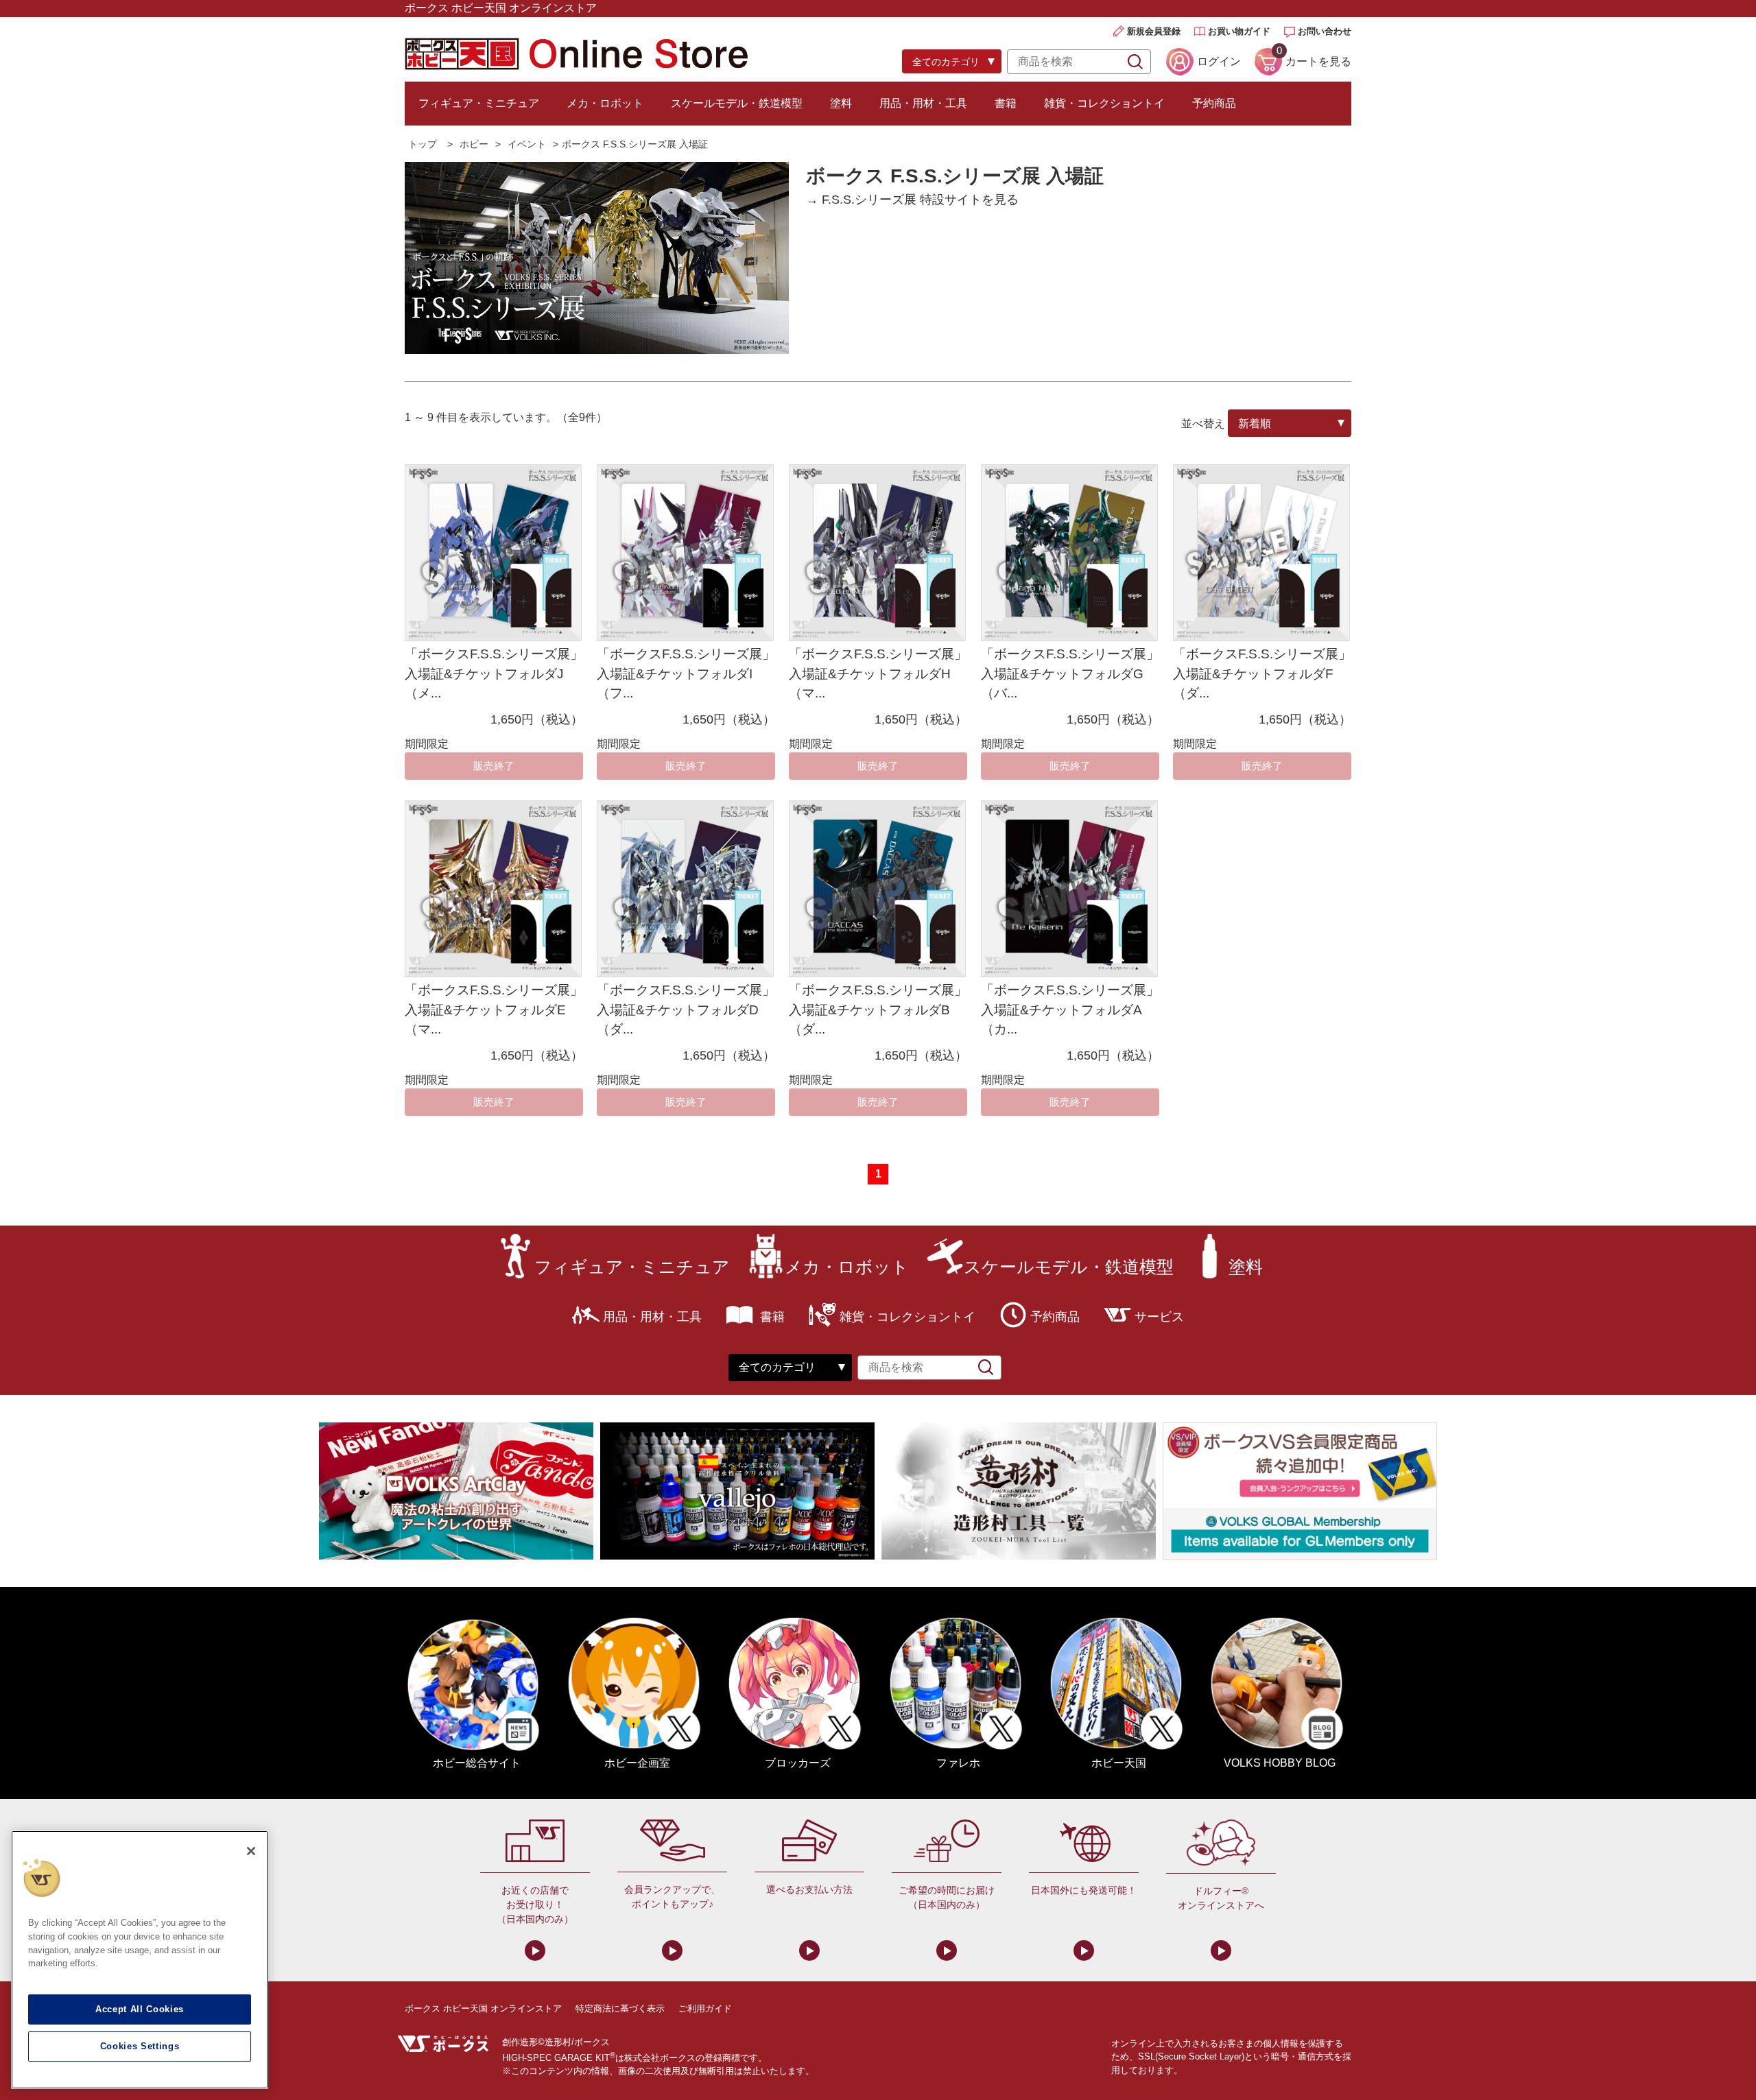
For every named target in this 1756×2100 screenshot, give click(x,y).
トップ (423, 144)
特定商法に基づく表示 (620, 2008)
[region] (140, 1960)
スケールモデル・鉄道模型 (737, 103)
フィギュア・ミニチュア (479, 103)
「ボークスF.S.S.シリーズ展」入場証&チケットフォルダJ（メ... (494, 673)
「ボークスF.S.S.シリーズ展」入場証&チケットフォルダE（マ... (494, 1010)
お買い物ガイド (1239, 31)
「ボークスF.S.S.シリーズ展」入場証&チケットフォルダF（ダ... (1262, 673)
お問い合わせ (1325, 31)
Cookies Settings (140, 2046)
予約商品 (1214, 103)
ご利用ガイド (705, 2008)
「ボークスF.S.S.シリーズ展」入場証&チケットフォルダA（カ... (1070, 1010)
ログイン (1219, 61)
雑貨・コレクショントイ (1104, 103)
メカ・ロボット (605, 103)
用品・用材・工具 (923, 103)
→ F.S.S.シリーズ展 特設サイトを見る (912, 200)
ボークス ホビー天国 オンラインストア (483, 2008)
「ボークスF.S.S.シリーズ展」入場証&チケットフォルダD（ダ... (686, 1010)
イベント (527, 144)
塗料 (841, 103)
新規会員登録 (1154, 31)
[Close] (251, 1851)
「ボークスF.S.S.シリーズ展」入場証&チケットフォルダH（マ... (878, 673)
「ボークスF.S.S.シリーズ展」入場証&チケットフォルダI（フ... (686, 673)
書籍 (1006, 103)
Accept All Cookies (140, 2009)
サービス (1159, 1317)
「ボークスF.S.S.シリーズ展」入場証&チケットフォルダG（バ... (1070, 673)
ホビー (474, 144)
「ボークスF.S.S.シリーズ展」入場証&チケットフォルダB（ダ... (878, 1010)
